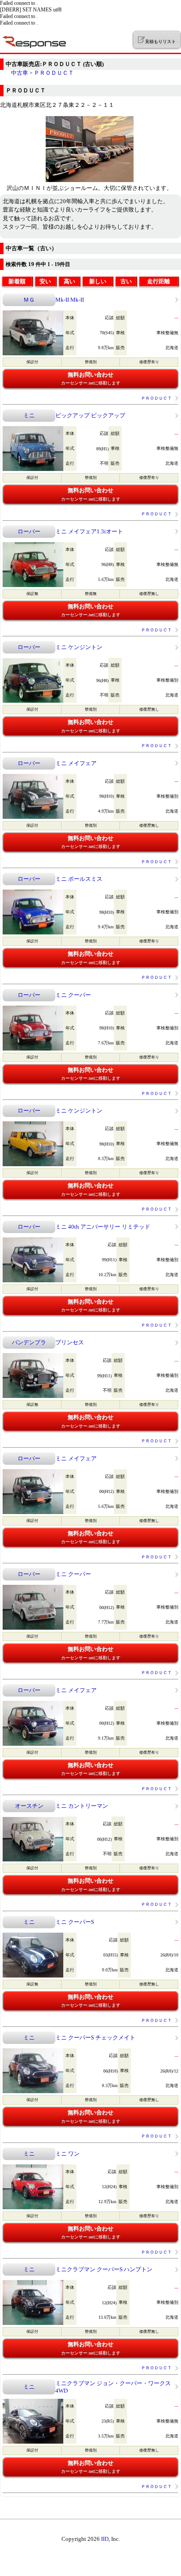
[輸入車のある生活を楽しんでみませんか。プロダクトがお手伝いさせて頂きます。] (90, 180)
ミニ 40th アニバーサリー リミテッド (103, 1227)
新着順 (17, 281)
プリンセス (70, 1342)
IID (105, 2539)
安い (45, 281)
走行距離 (159, 281)
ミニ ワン (67, 2154)
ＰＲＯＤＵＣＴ (54, 73)
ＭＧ (29, 300)
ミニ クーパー (73, 995)
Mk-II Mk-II (70, 300)
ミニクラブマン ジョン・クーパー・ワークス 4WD (113, 2387)
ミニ (29, 415)
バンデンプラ (29, 1342)
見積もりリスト (160, 42)
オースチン (29, 1806)
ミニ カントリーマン (82, 1806)
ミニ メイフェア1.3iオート (89, 531)
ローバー (29, 531)
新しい (98, 281)
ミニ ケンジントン (79, 647)
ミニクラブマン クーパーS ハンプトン (104, 2269)
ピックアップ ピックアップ (90, 415)
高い (69, 281)
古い (126, 281)
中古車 (20, 73)
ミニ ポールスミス (79, 879)
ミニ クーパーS (75, 1922)
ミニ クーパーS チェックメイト (95, 2038)
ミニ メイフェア (76, 763)
